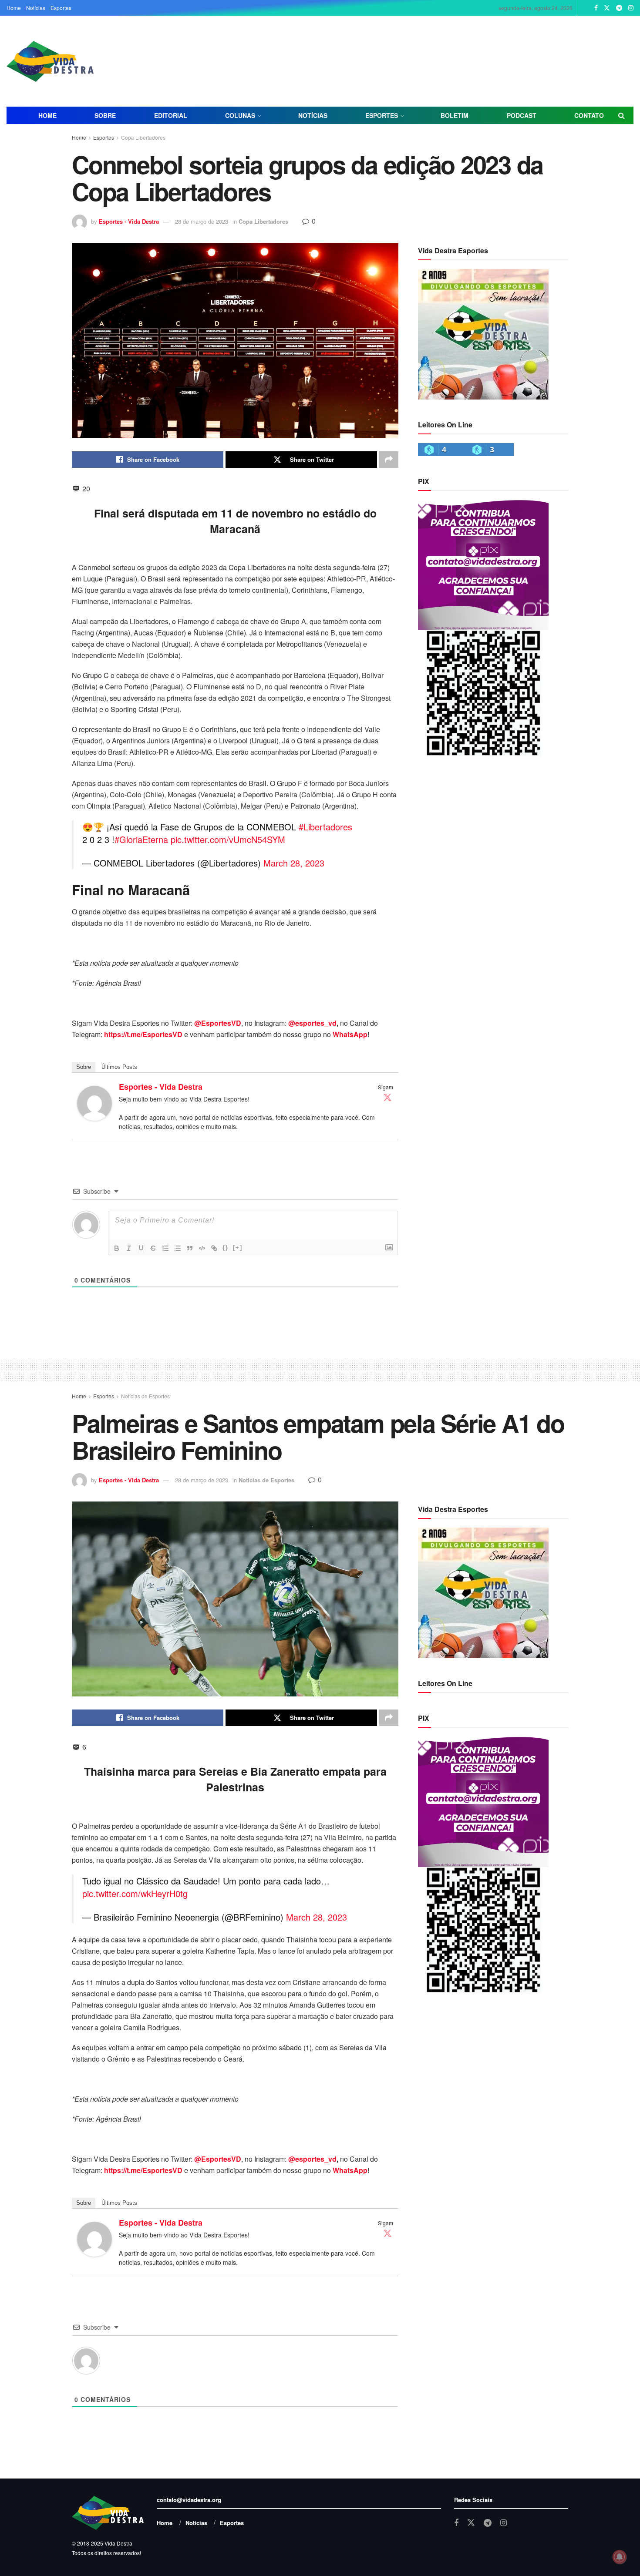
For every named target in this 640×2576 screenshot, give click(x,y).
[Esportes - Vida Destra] (94, 1102)
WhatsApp (350, 1034)
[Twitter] (387, 1097)
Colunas (240, 115)
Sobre (105, 115)
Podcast (522, 115)
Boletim (455, 115)
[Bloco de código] (202, 1248)
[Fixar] (153, 1248)
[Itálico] (129, 1248)
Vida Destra (118, 2543)
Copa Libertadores (143, 137)
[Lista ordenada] (165, 1248)
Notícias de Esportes (145, 1396)
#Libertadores (325, 827)
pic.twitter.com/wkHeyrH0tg (135, 1893)
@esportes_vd (312, 1023)
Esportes (61, 8)
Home (14, 8)
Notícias (36, 8)
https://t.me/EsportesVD (143, 1034)
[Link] (214, 1248)
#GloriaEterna (141, 839)
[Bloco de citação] (190, 1248)
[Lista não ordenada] (178, 1248)
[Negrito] (117, 1248)
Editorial (171, 115)
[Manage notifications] (620, 2557)
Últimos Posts (119, 1067)
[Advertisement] (422, 60)
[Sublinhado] (141, 1248)
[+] (238, 1248)
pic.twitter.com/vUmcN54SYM (228, 839)
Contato (589, 115)
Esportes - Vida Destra (129, 221)
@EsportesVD (218, 1023)
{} (226, 1248)
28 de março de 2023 (202, 221)
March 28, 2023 (294, 863)
